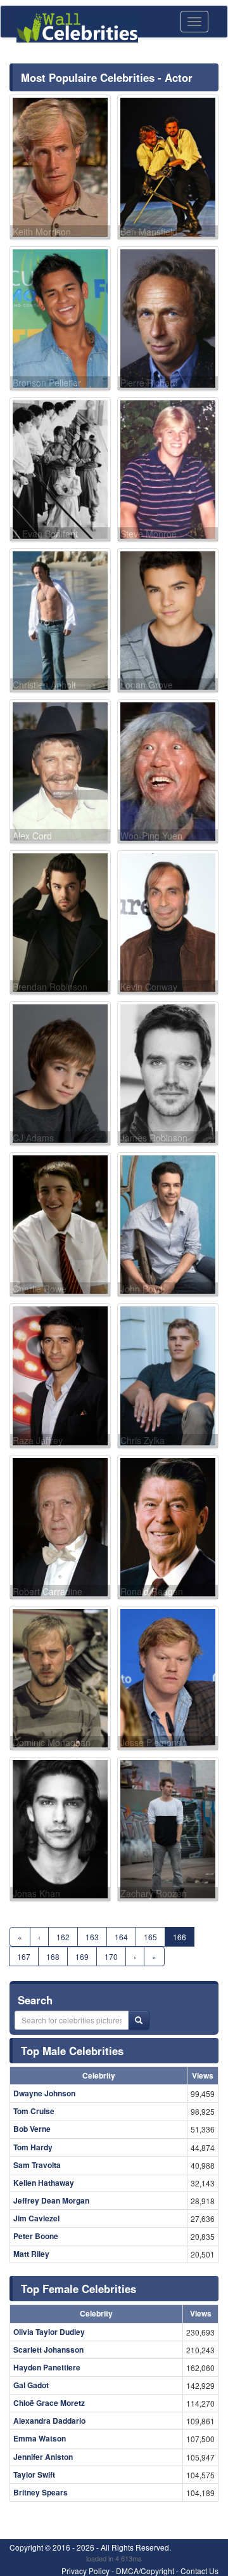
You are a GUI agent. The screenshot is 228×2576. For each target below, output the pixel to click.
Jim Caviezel (36, 2218)
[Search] (139, 2020)
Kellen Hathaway (44, 2183)
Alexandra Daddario (49, 2421)
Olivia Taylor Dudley (49, 2332)
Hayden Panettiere (47, 2367)
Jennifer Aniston (43, 2457)
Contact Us (199, 2571)
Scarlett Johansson (48, 2349)
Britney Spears (41, 2492)
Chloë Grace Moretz (49, 2403)
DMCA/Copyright (145, 2571)
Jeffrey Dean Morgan (51, 2200)
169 (82, 1956)
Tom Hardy (33, 2147)
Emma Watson (40, 2438)
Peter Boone (36, 2236)
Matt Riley (31, 2254)
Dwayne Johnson (44, 2093)
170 (111, 1956)
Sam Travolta (37, 2165)
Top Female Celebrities (79, 2289)
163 (92, 1937)
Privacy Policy (85, 2571)
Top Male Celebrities (72, 2051)
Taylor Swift (34, 2474)
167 (24, 1956)
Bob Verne (32, 2129)
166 (180, 1937)
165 (150, 1937)
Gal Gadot (31, 2385)
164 (121, 1937)
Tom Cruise (34, 2111)
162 (63, 1937)
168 (53, 1956)
